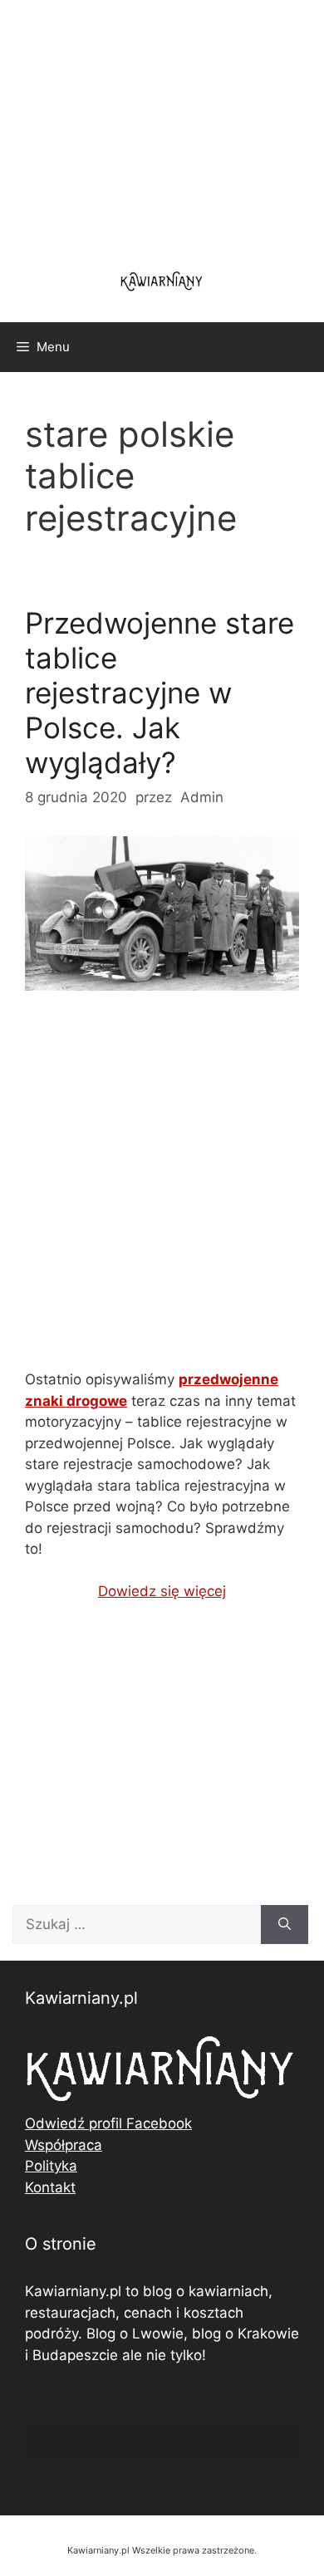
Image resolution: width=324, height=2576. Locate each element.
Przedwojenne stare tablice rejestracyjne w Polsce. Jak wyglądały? (160, 693)
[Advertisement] (162, 1194)
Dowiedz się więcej (162, 1591)
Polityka (51, 2166)
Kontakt (50, 2187)
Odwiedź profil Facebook (108, 2123)
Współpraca (64, 2145)
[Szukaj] (285, 1925)
